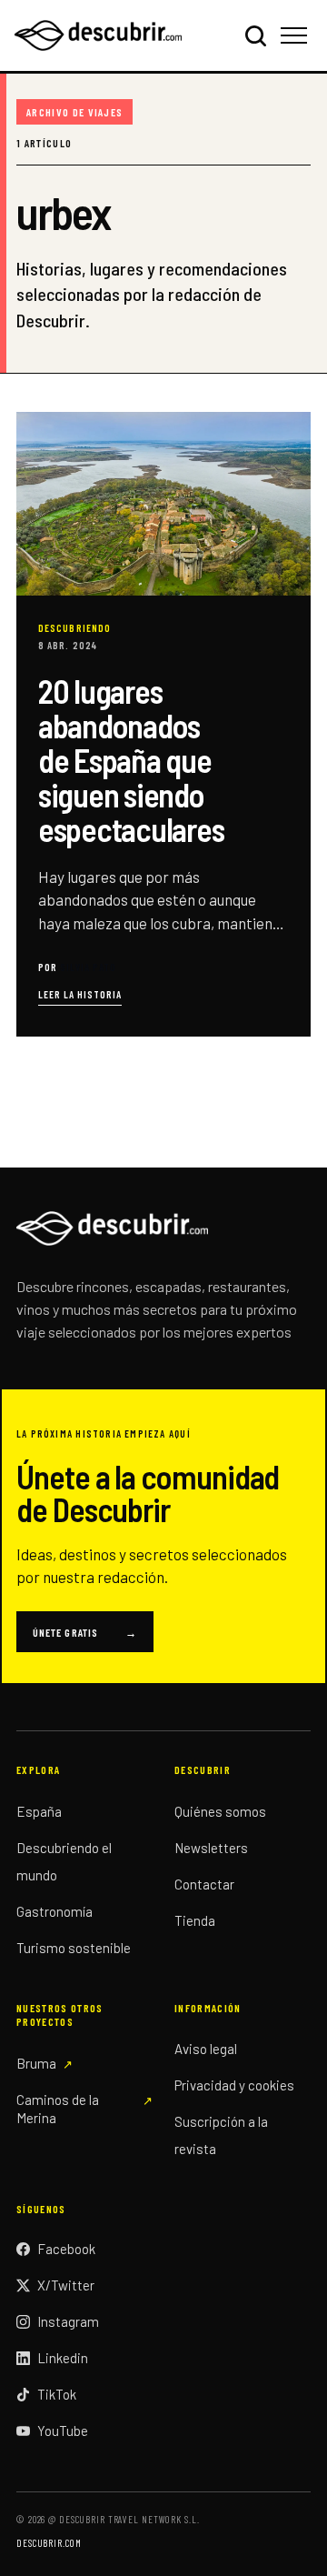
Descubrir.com (49, 2543)
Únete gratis (85, 1632)
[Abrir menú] (297, 35)
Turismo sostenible (74, 1948)
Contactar (204, 1884)
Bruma (36, 2063)
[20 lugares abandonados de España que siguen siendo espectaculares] (163, 724)
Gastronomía (54, 1911)
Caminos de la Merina (58, 2109)
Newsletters (211, 1848)
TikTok (57, 2394)
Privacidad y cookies (234, 2085)
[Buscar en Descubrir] (255, 35)
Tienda (195, 1920)
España (39, 1811)
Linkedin (63, 2358)
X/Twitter (66, 2285)
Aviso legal (206, 2049)
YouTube (63, 2431)
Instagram (68, 2321)
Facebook (66, 2249)
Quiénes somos (220, 1811)
